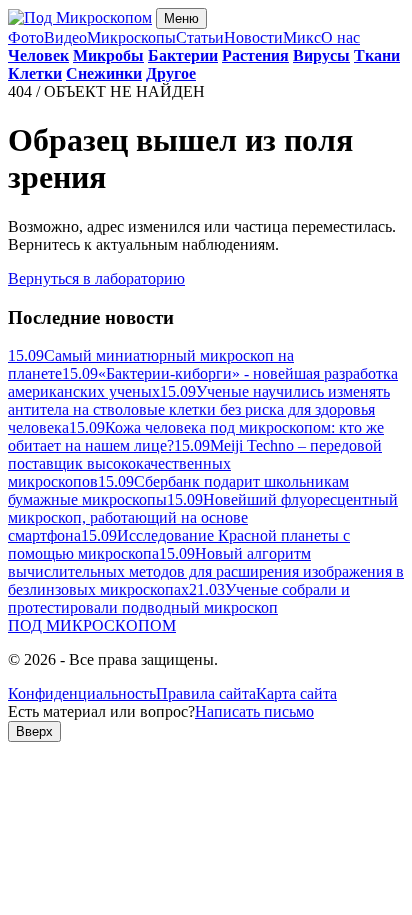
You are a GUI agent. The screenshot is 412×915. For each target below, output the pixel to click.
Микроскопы (131, 37)
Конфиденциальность (82, 693)
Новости (253, 37)
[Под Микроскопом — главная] (80, 17)
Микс (302, 37)
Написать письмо (254, 711)
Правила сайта (206, 693)
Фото (26, 37)
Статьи (200, 37)
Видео (65, 37)
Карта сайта (296, 693)
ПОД (92, 625)
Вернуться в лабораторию (96, 278)
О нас (340, 37)
